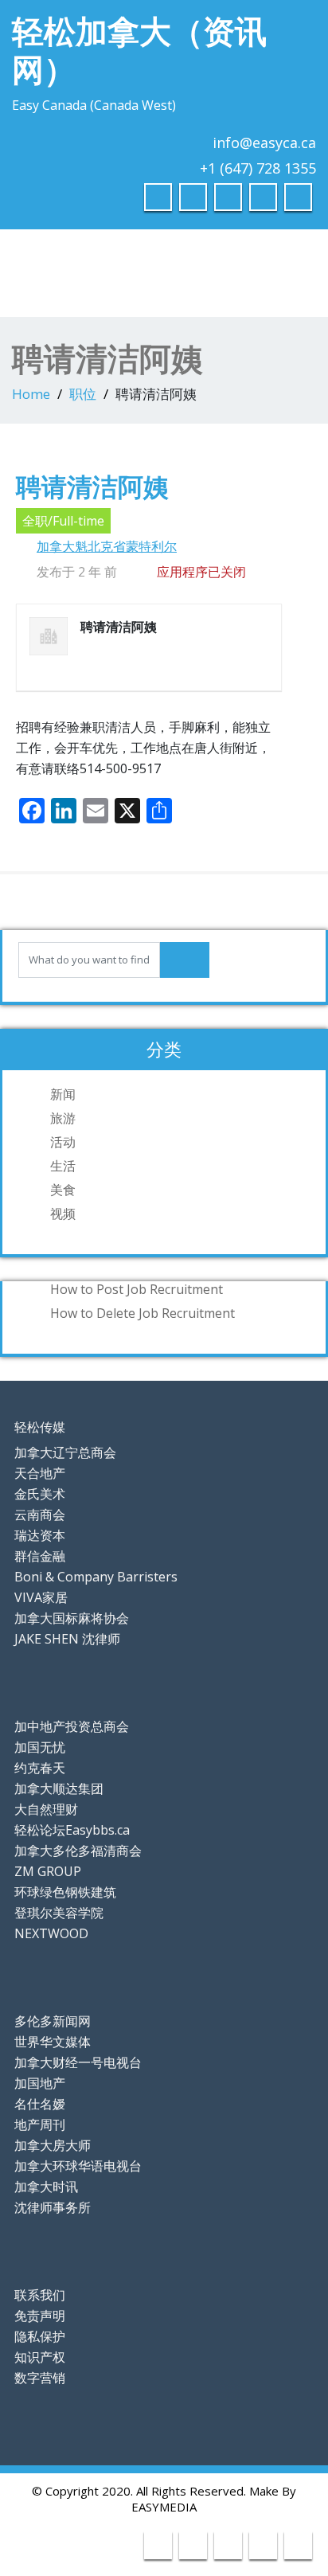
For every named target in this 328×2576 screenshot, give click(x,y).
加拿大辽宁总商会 (65, 1452)
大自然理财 (46, 1809)
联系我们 (40, 2295)
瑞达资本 (40, 1535)
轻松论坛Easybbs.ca (72, 1830)
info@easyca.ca (264, 143)
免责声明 (40, 2316)
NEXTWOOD (51, 1933)
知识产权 (40, 2357)
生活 (63, 1166)
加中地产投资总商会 (72, 1726)
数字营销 (40, 2378)
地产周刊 (40, 2125)
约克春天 (40, 1768)
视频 (63, 1214)
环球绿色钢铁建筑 (65, 1892)
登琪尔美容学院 (59, 1913)
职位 (83, 394)
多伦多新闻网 (53, 2021)
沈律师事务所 (53, 2207)
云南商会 (40, 1515)
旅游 (63, 1118)
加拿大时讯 (46, 2187)
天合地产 (40, 1473)
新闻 (63, 1094)
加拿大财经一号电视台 (78, 2062)
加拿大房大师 (53, 2145)
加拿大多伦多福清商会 (78, 1851)
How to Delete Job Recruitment (143, 1313)
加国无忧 (40, 1747)
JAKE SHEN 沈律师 (67, 1639)
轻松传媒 (40, 1427)
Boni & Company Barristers (96, 1577)
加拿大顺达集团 (59, 1788)
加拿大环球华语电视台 (78, 2166)
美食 (63, 1190)
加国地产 (40, 2083)
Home (31, 394)
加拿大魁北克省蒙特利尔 (107, 546)
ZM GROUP (48, 1871)
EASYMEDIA (164, 2507)
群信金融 (40, 1556)
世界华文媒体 (53, 2042)
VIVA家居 (41, 1597)
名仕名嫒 (40, 2104)
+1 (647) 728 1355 (258, 168)
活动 (63, 1142)
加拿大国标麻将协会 (72, 1618)
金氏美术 (40, 1494)
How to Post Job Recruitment (137, 1289)
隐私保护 (40, 2336)
